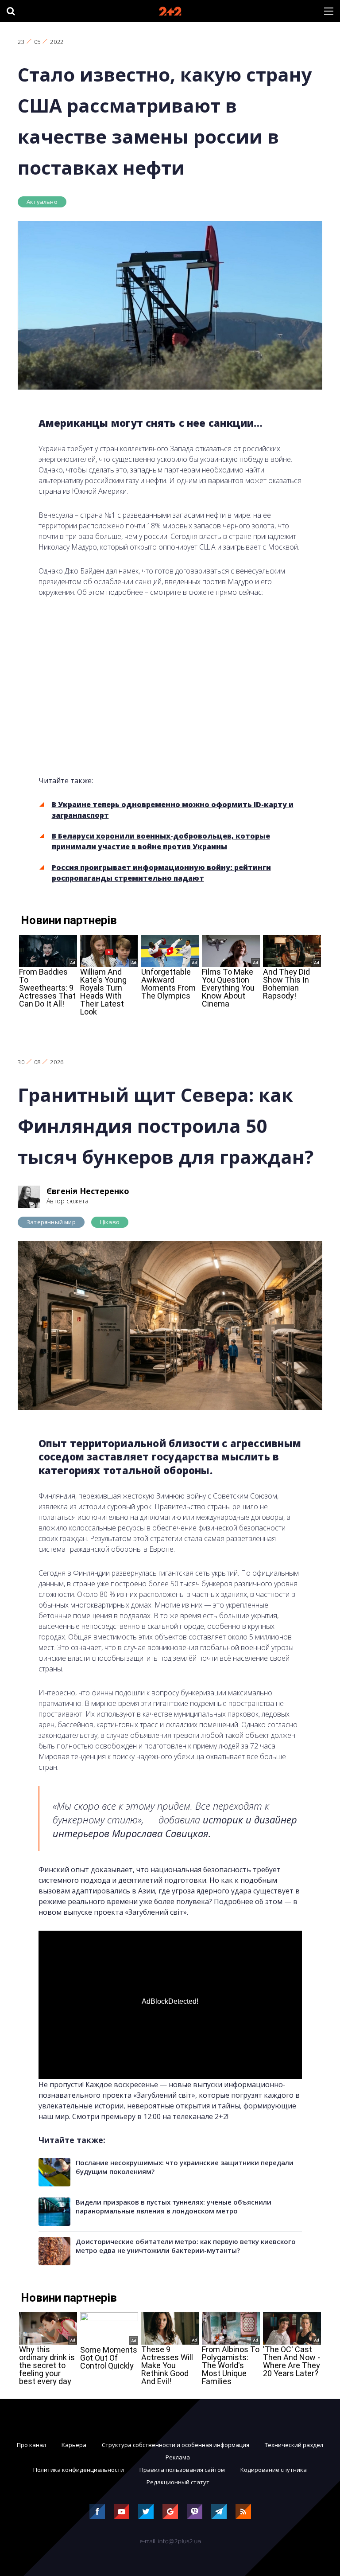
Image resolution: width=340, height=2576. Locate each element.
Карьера (74, 2445)
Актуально (42, 202)
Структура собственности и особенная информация (176, 2445)
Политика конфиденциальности (79, 2470)
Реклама (178, 2457)
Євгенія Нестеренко (88, 1191)
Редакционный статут (178, 2482)
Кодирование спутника (274, 2470)
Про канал (31, 2445)
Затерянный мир (51, 1222)
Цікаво (110, 1222)
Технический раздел (294, 2445)
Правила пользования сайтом (182, 2470)
